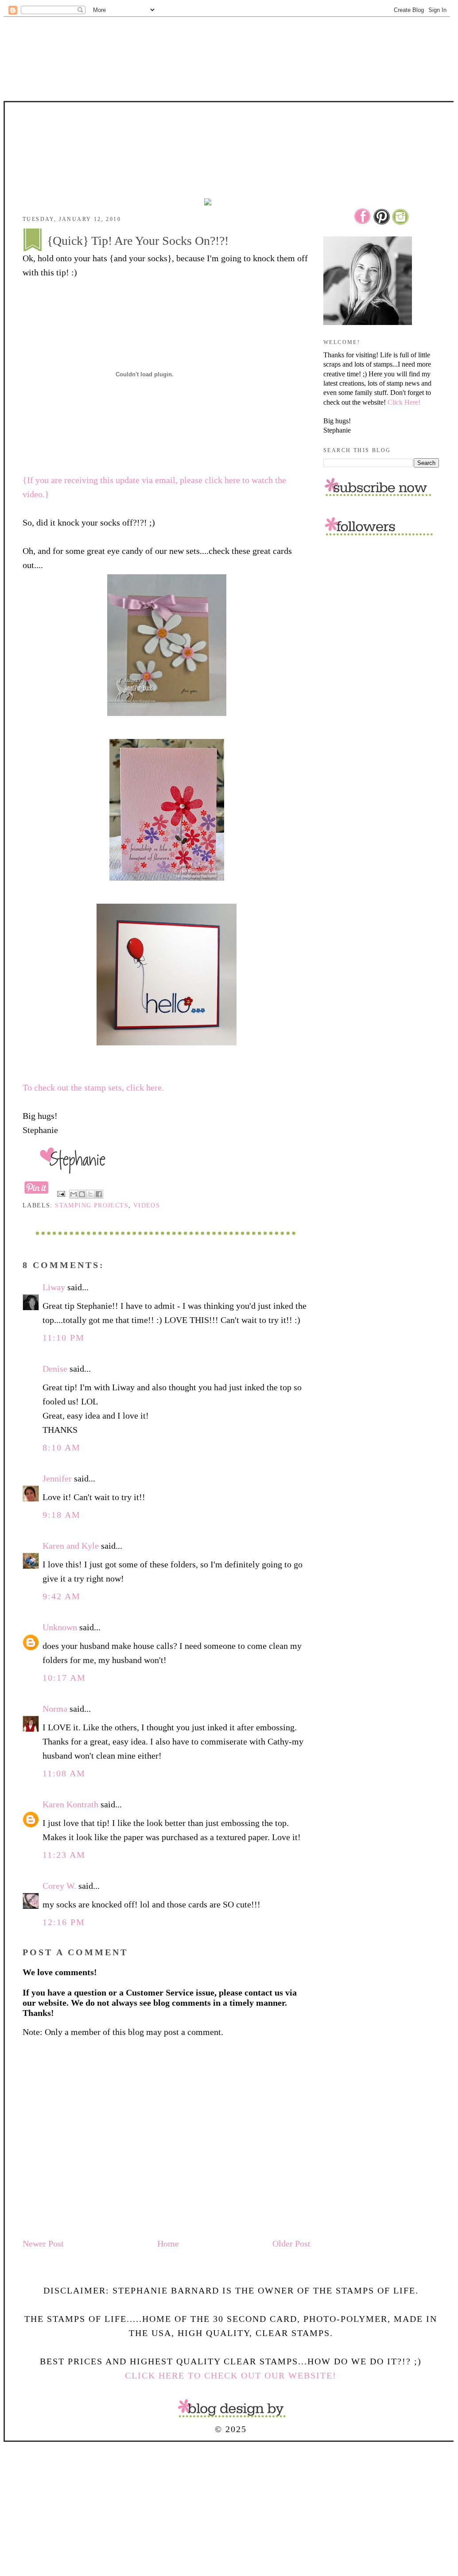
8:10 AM (62, 1447)
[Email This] (74, 1194)
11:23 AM (64, 1855)
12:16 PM (64, 1922)
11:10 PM (64, 1338)
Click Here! (404, 402)
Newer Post (43, 2243)
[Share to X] (90, 1194)
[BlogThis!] (82, 1194)
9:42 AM (62, 1596)
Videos (147, 1205)
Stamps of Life (231, 127)
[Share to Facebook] (99, 1194)
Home (168, 2243)
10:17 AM (64, 1678)
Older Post (291, 2243)
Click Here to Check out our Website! (231, 2375)
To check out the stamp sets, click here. (93, 1087)
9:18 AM (62, 1515)
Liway (54, 1287)
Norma (55, 1709)
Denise (55, 1369)
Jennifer (57, 1478)
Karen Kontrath (70, 1804)
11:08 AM (64, 1773)
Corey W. (59, 1886)
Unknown (60, 1627)
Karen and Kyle (71, 1546)
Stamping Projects (92, 1205)
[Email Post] (61, 1193)
